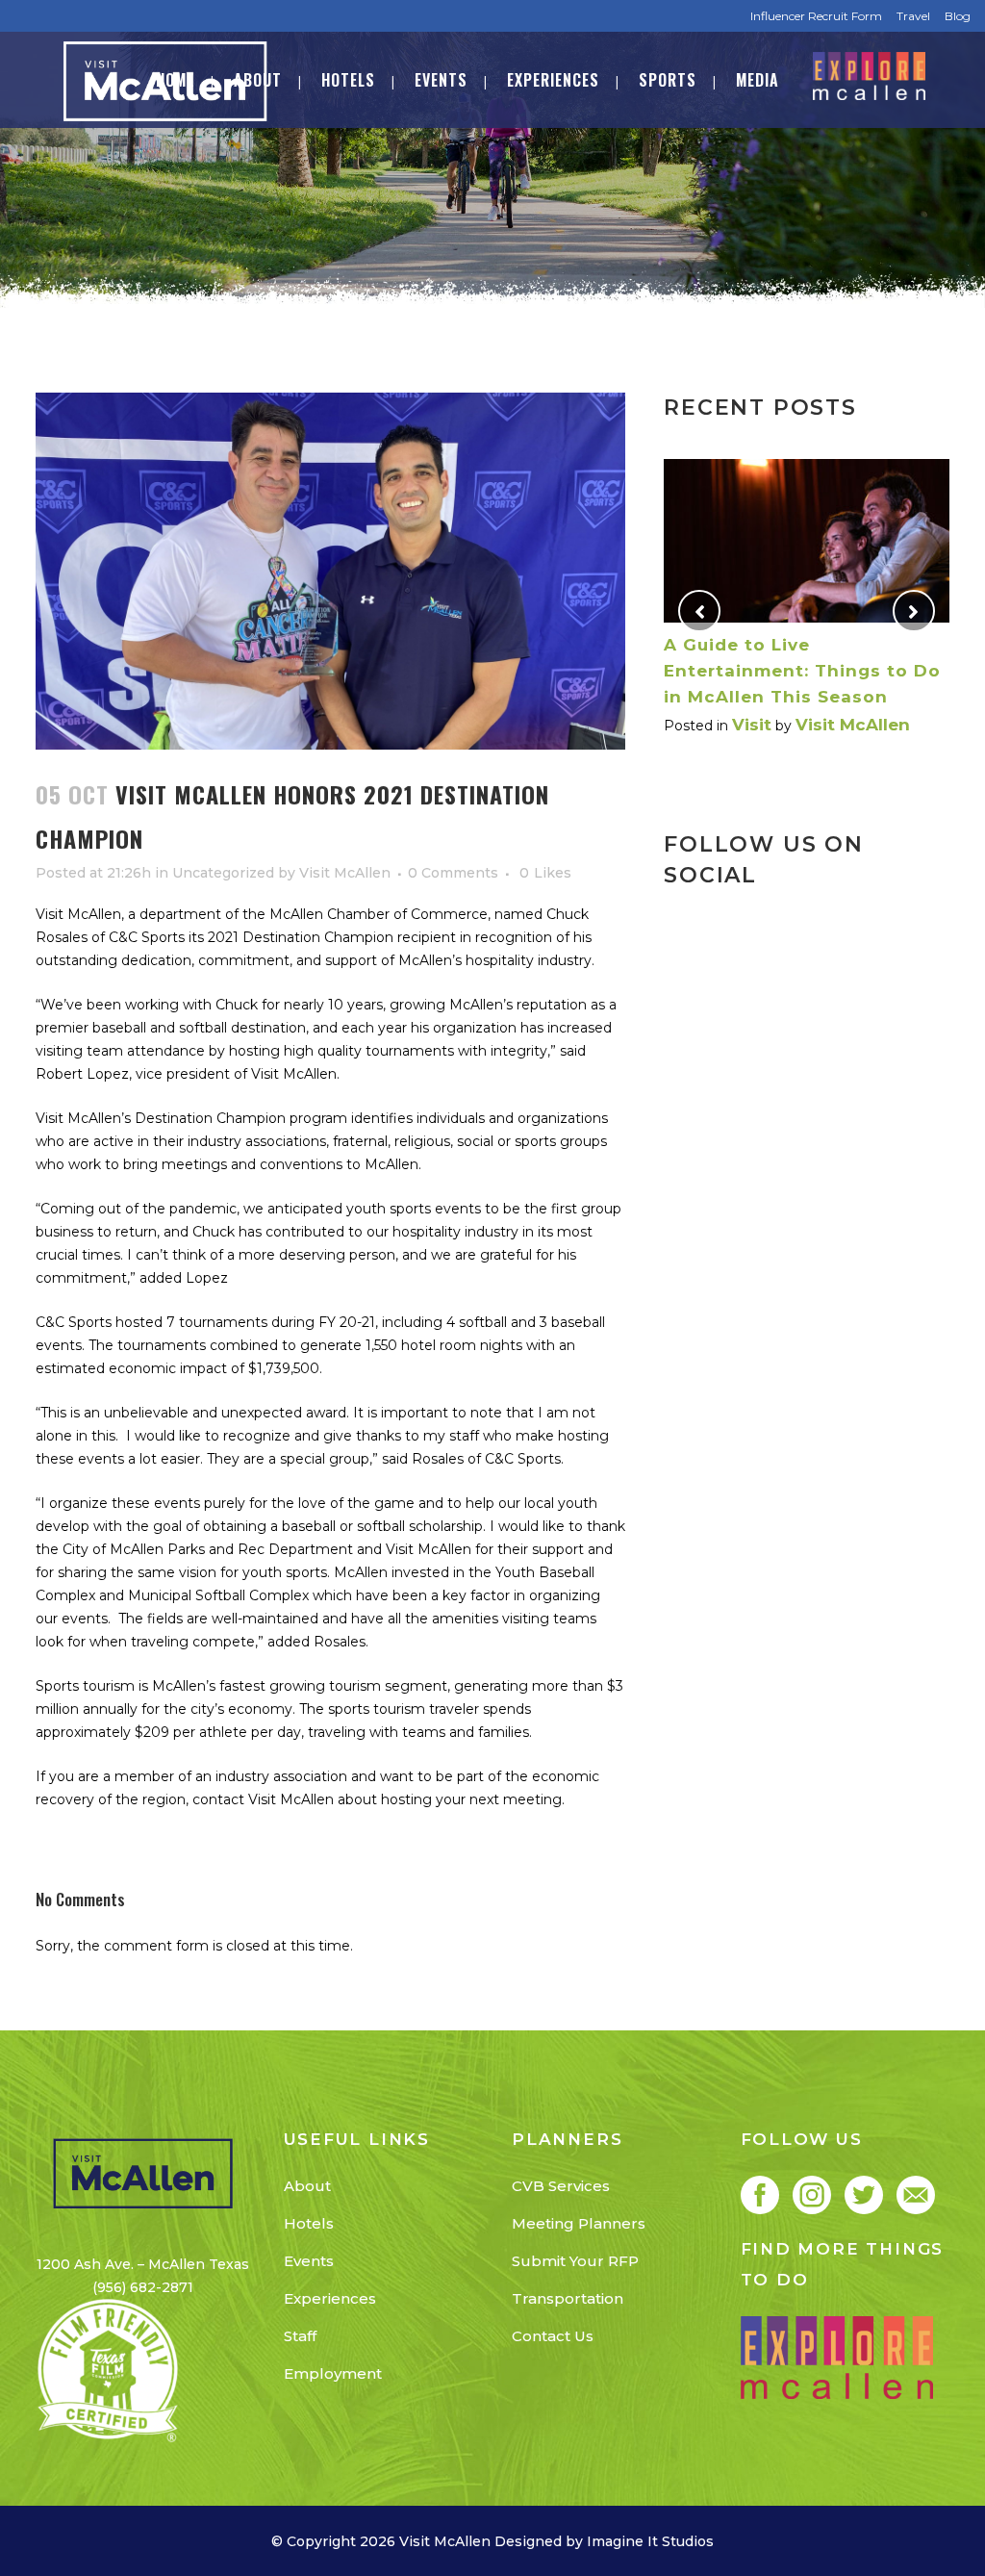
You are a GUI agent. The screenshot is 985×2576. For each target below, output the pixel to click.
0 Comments (453, 873)
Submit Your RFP (575, 2261)
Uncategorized (223, 873)
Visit (752, 725)
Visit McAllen (345, 873)
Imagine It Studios (650, 2541)
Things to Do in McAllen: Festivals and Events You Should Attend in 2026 (784, 671)
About (307, 2186)
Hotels (309, 2223)
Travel (913, 16)
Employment (333, 2373)
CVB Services (561, 2186)
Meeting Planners (579, 2223)
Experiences (330, 2298)
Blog (958, 16)
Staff (300, 2336)
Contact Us (553, 2336)
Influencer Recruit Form (816, 16)
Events (309, 2261)
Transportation (568, 2298)
